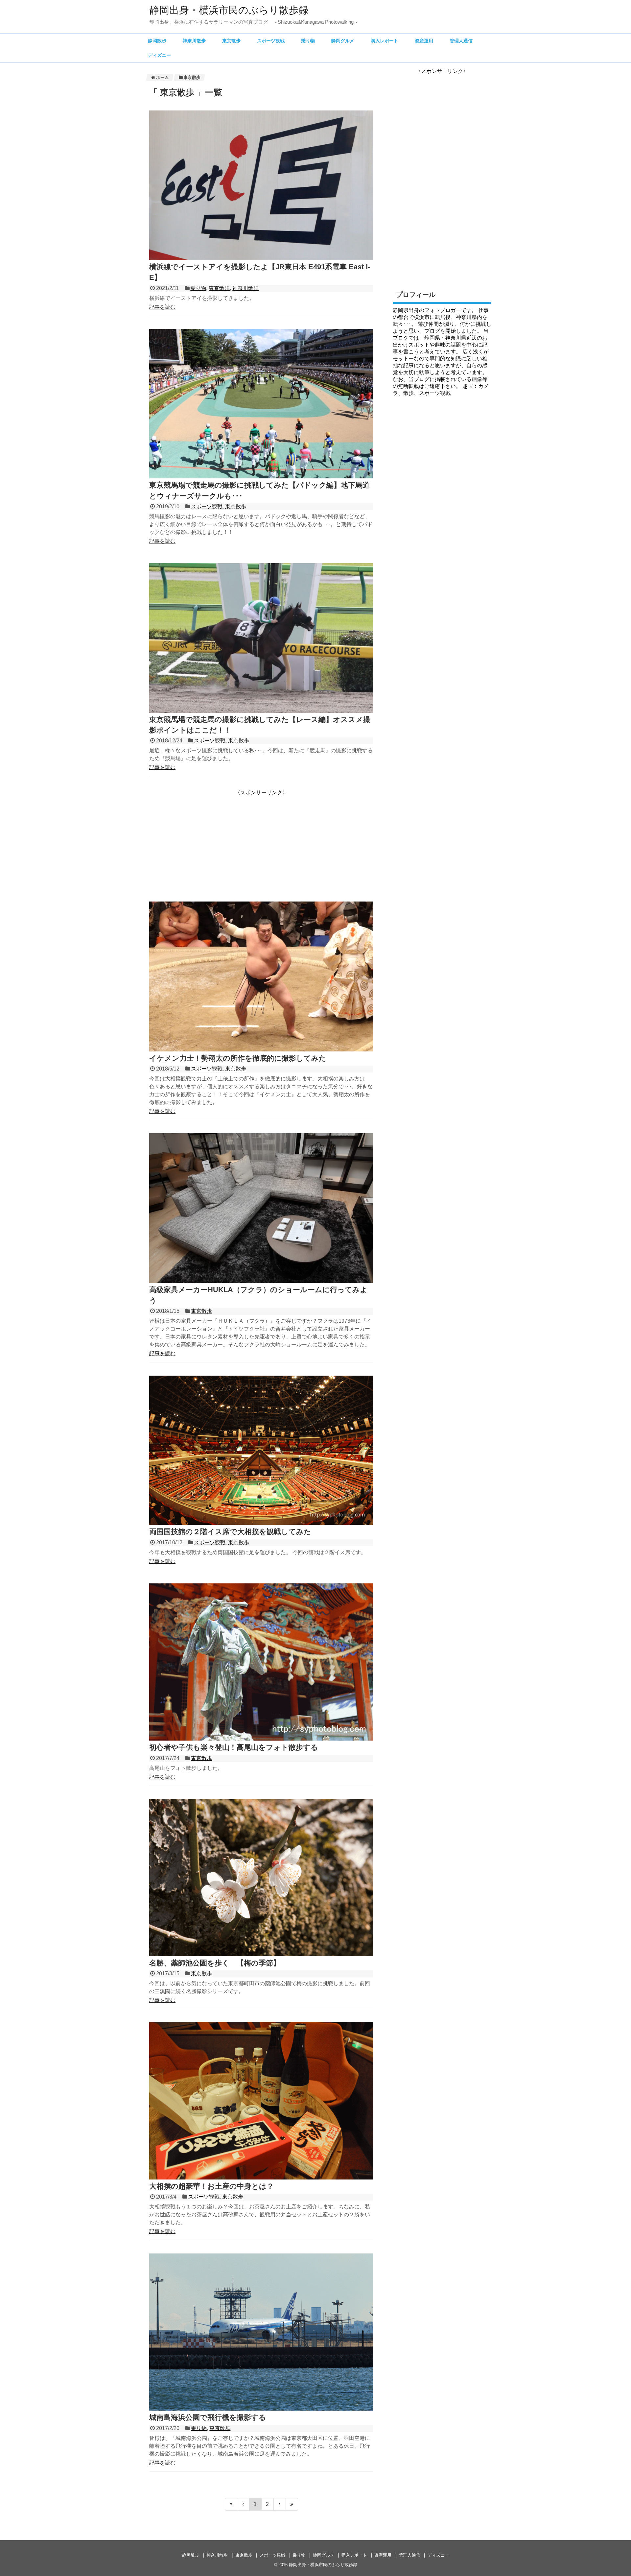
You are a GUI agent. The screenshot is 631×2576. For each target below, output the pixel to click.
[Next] (280, 2504)
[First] (231, 2504)
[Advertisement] (204, 842)
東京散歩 (231, 41)
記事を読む (162, 307)
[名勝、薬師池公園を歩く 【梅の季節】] (261, 1954)
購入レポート (385, 41)
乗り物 (308, 41)
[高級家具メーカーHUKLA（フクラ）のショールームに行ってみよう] (261, 1281)
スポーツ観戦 (271, 41)
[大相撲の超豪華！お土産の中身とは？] (261, 2178)
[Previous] (243, 2504)
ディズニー (159, 55)
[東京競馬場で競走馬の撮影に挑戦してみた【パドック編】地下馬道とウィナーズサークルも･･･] (261, 477)
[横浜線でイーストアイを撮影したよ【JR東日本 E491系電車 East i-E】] (261, 258)
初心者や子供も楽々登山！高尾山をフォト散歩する (234, 1747)
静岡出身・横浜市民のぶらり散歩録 (229, 10)
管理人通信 (461, 41)
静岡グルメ (343, 41)
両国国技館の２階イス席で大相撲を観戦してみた (230, 1532)
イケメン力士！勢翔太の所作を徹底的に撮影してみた (238, 1058)
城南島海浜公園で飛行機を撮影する (208, 2417)
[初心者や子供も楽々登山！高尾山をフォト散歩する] (261, 1739)
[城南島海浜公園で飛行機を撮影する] (261, 2409)
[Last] (292, 2504)
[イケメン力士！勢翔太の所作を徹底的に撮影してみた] (261, 1050)
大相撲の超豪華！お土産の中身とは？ (211, 2186)
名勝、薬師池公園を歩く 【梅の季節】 (215, 1963)
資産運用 (424, 41)
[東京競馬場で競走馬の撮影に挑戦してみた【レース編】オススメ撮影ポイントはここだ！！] (261, 711)
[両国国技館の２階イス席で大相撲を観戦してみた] (261, 1523)
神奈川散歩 (194, 41)
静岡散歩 (157, 41)
